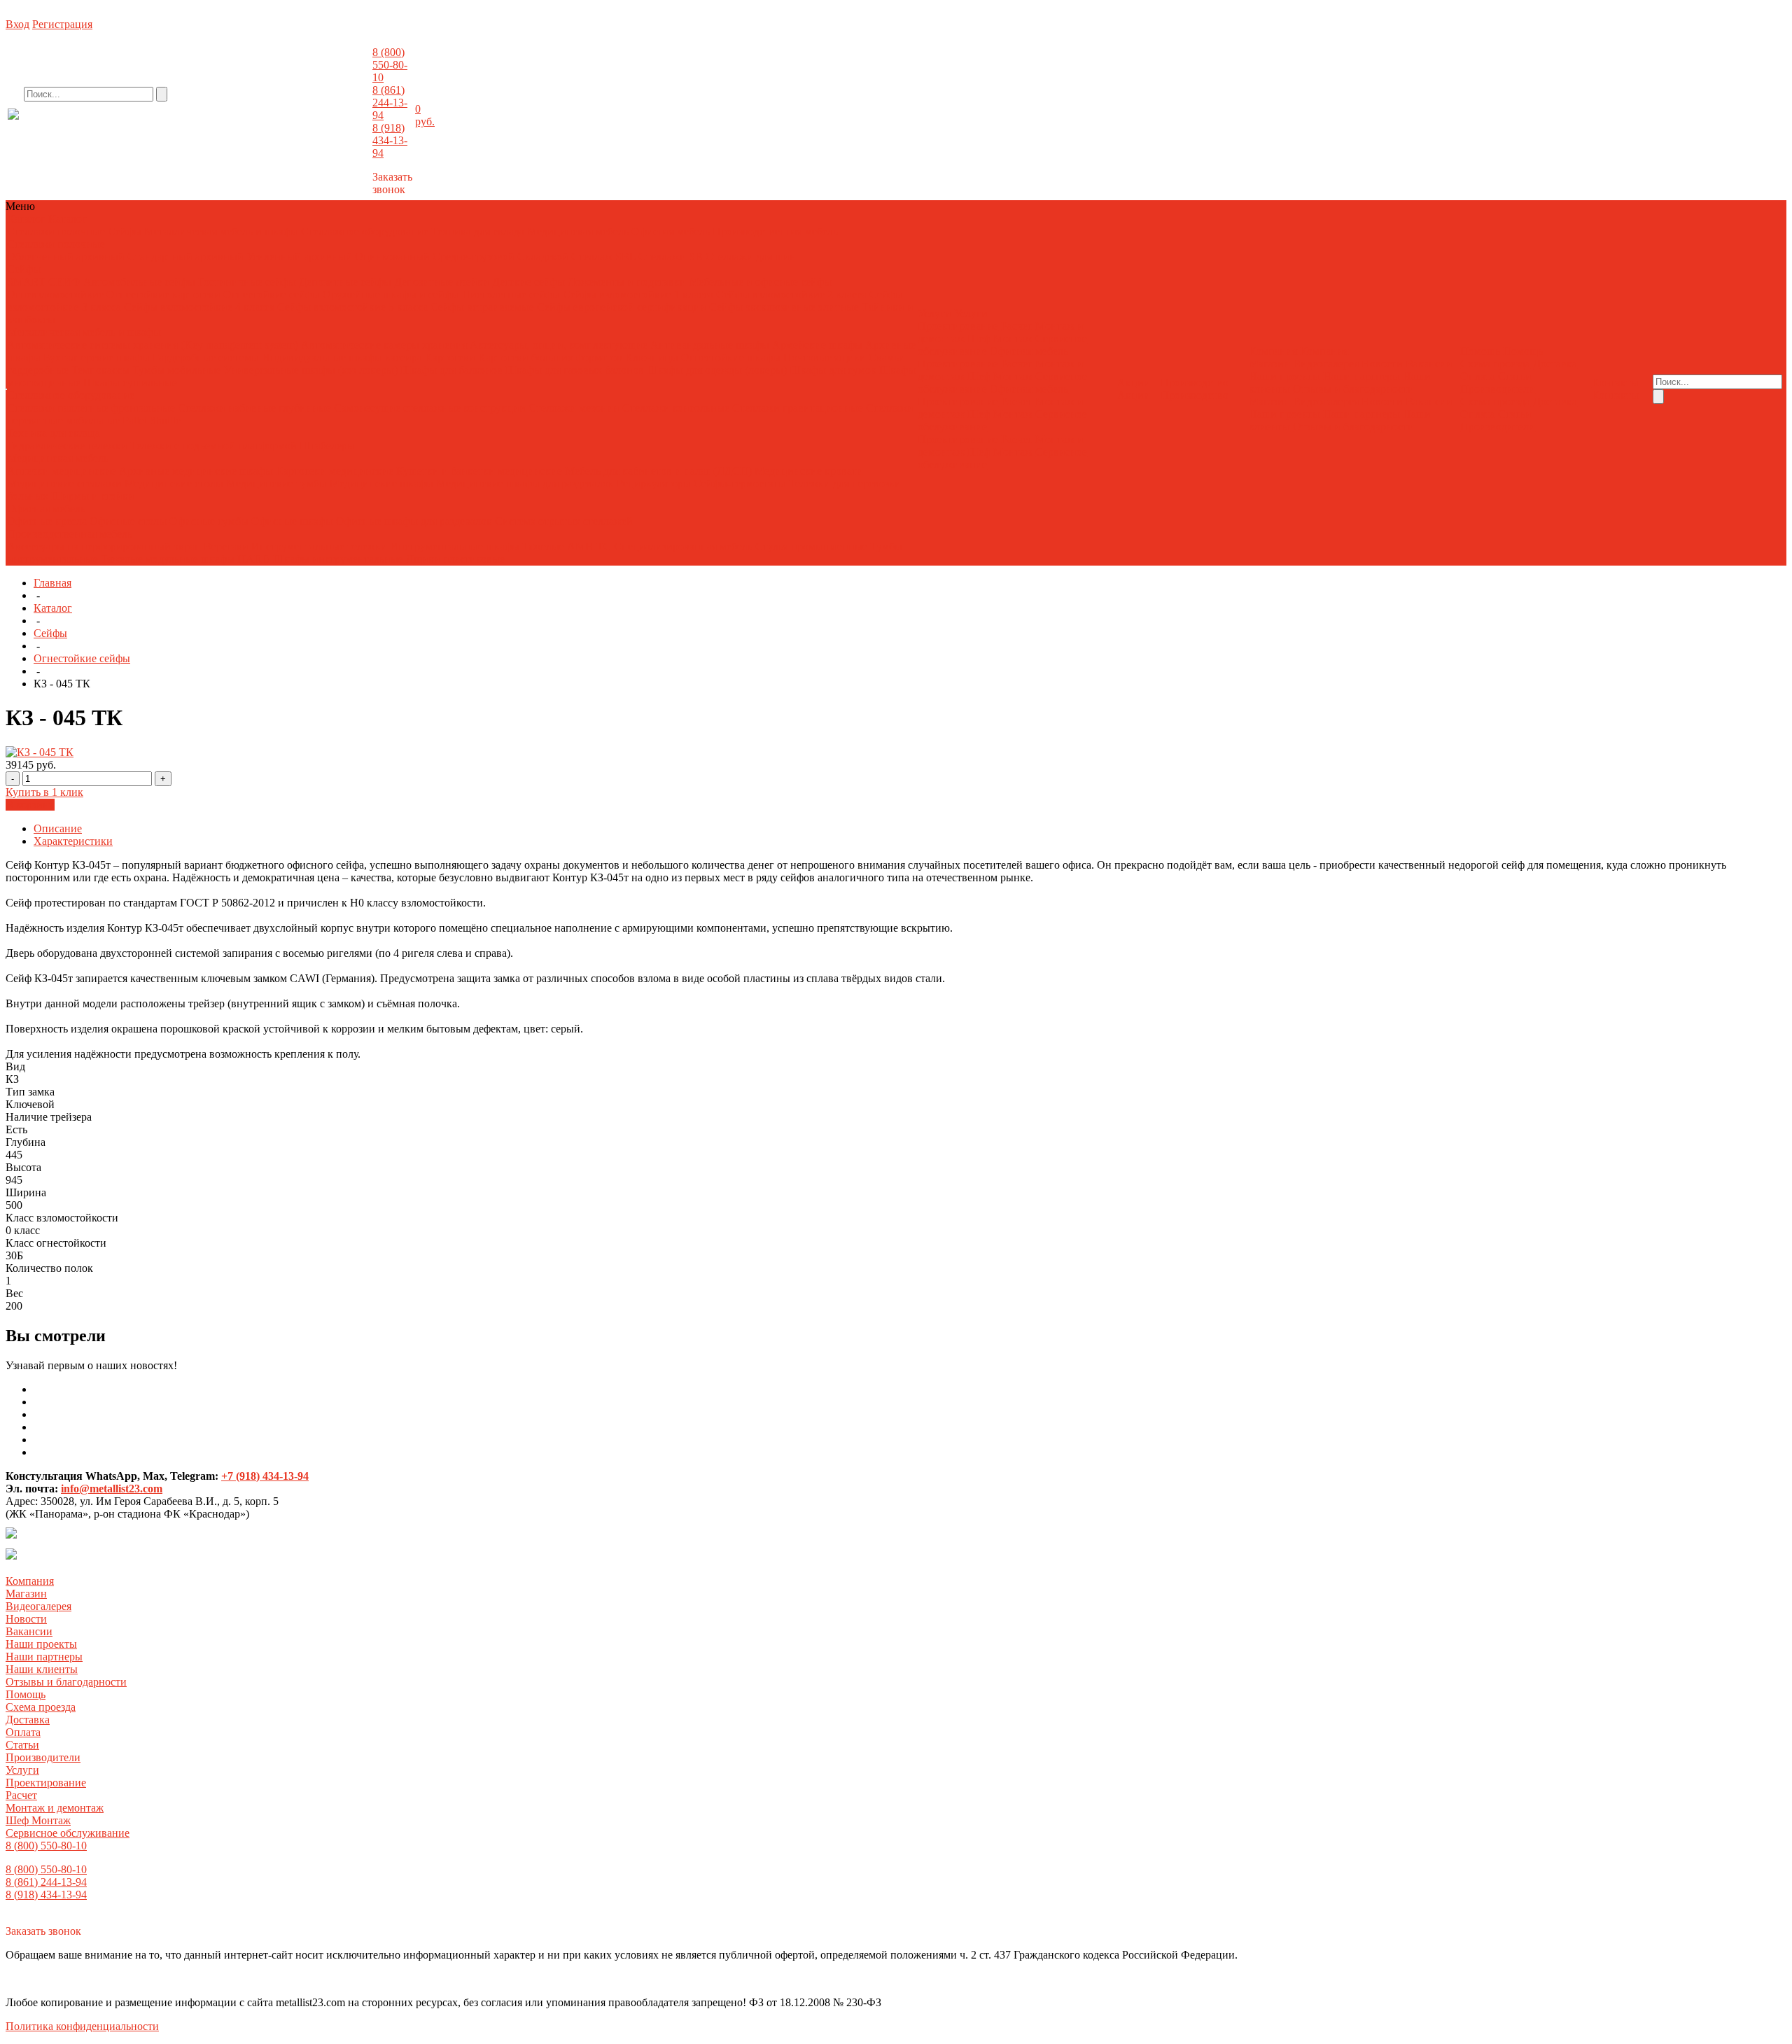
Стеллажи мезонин (574, 408)
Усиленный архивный (299, 257)
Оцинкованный (392, 257)
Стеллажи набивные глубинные (254, 408)
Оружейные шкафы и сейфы (391, 294)
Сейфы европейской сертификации (622, 307)
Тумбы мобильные (178, 370)
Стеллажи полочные (56, 231)
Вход (17, 24)
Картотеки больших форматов (550, 357)
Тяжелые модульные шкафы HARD (185, 559)
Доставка (1555, 364)
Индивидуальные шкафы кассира (342, 357)
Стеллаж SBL (603, 257)
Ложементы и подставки (627, 282)
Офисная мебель (671, 231)
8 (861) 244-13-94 (390, 103)
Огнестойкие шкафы (731, 357)
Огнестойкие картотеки (163, 294)
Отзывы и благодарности (1353, 389)
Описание (58, 828)
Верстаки (226, 546)
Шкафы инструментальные (338, 559)
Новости (1382, 364)
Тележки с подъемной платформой (213, 446)
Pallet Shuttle (152, 420)
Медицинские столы (174, 483)
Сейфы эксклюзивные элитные (784, 307)
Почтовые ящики (825, 357)
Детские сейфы (528, 282)
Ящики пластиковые (455, 559)
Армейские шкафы (817, 345)
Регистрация (62, 24)
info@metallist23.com (333, 125)
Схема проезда (1495, 364)
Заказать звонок (392, 183)
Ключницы (652, 357)
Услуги (22, 1770)
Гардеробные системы (206, 357)
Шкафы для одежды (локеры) (717, 370)
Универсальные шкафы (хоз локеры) (311, 370)
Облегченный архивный (66, 257)
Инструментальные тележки (321, 546)
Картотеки (450, 357)
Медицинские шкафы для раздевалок (526, 483)
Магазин (1269, 364)
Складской (543, 257)
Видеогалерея (1326, 364)
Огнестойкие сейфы (272, 294)
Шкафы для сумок (833, 370)
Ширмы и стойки (93, 496)
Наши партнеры (1361, 376)
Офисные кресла (47, 521)
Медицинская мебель (578, 231)
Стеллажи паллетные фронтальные (91, 408)
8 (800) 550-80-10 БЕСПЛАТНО (122, 128)
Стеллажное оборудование (365, 231)
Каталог (53, 608)
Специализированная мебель (683, 546)
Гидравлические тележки (67, 446)
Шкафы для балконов (451, 370)
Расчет (1017, 326)
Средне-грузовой (474, 257)
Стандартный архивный (185, 257)
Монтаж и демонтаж (55, 1808)
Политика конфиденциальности (82, 2026)
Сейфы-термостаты (740, 483)
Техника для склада (478, 231)
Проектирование (958, 326)
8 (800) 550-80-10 (390, 65)
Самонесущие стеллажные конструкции (430, 408)
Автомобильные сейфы (139, 282)
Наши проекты (1284, 376)
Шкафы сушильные (130, 383)
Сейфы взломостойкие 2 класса (791, 294)
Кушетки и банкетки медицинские (479, 471)
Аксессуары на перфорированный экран (104, 546)
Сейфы (125, 231)
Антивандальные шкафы (710, 345)
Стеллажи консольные (676, 408)
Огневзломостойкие (55, 294)
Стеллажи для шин (751, 257)
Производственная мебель (775, 231)
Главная (52, 583)
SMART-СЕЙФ (45, 282)
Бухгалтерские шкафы (97, 357)
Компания (30, 1581)
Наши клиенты (42, 1669)
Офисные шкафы (292, 521)
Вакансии (1429, 364)
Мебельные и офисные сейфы (760, 282)
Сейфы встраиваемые (482, 307)
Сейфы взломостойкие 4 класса (199, 307)
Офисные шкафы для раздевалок (414, 521)
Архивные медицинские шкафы (196, 471)
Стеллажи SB (671, 257)
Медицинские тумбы (276, 483)
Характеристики (73, 841)
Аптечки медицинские (62, 471)
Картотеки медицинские (335, 471)
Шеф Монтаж (1000, 338)
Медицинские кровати (809, 471)
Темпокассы (100, 370)
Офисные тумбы (209, 521)
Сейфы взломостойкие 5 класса (352, 307)
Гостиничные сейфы (247, 282)
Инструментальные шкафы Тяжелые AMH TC (500, 546)
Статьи (1515, 376)
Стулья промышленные (813, 546)
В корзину (30, 805)
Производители (1498, 389)
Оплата (1478, 376)
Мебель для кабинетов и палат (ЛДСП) (658, 471)
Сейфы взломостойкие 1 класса (638, 294)
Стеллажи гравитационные (798, 408)
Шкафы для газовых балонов (575, 370)
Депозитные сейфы (345, 282)
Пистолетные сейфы (511, 294)
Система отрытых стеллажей (564, 521)
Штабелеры (327, 446)
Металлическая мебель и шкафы (221, 231)
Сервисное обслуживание (68, 1833)
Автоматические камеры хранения (385, 345)
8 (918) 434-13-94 (390, 140)
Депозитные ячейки (442, 282)
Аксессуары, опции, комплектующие (559, 345)
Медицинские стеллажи (64, 483)
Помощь (26, 1694)
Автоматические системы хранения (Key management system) (153, 345)
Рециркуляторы (654, 483)
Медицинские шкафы (381, 483)
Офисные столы (128, 521)
